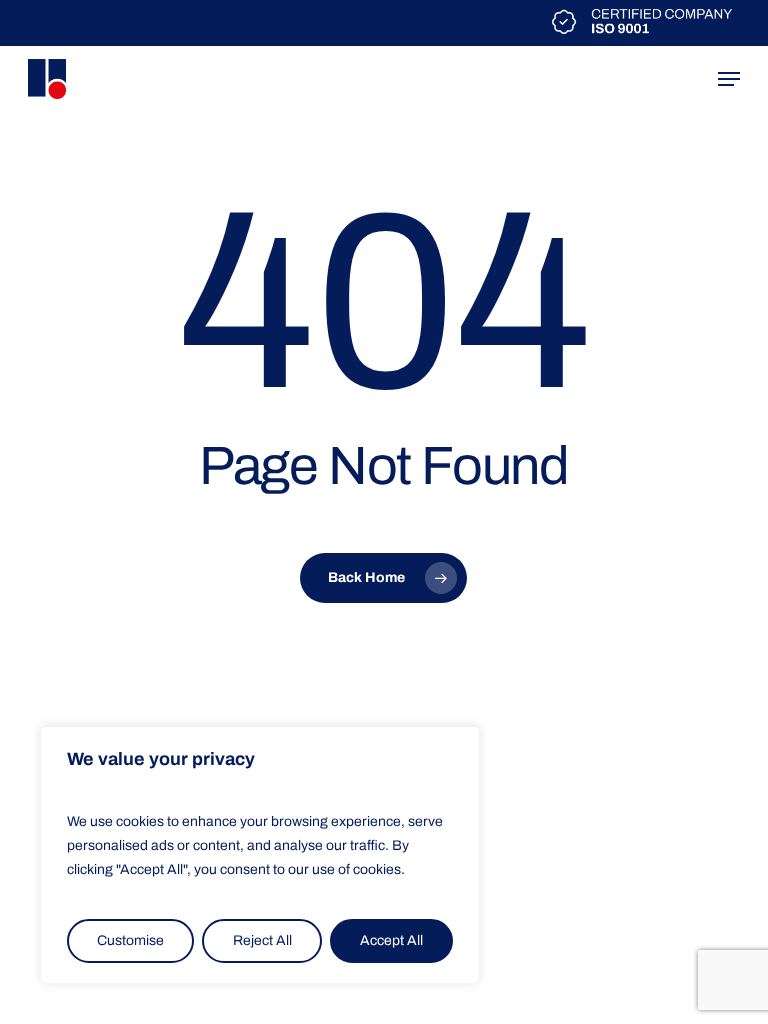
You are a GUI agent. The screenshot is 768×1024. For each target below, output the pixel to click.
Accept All (391, 940)
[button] (729, 79)
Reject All (262, 940)
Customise (130, 940)
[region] (260, 855)
